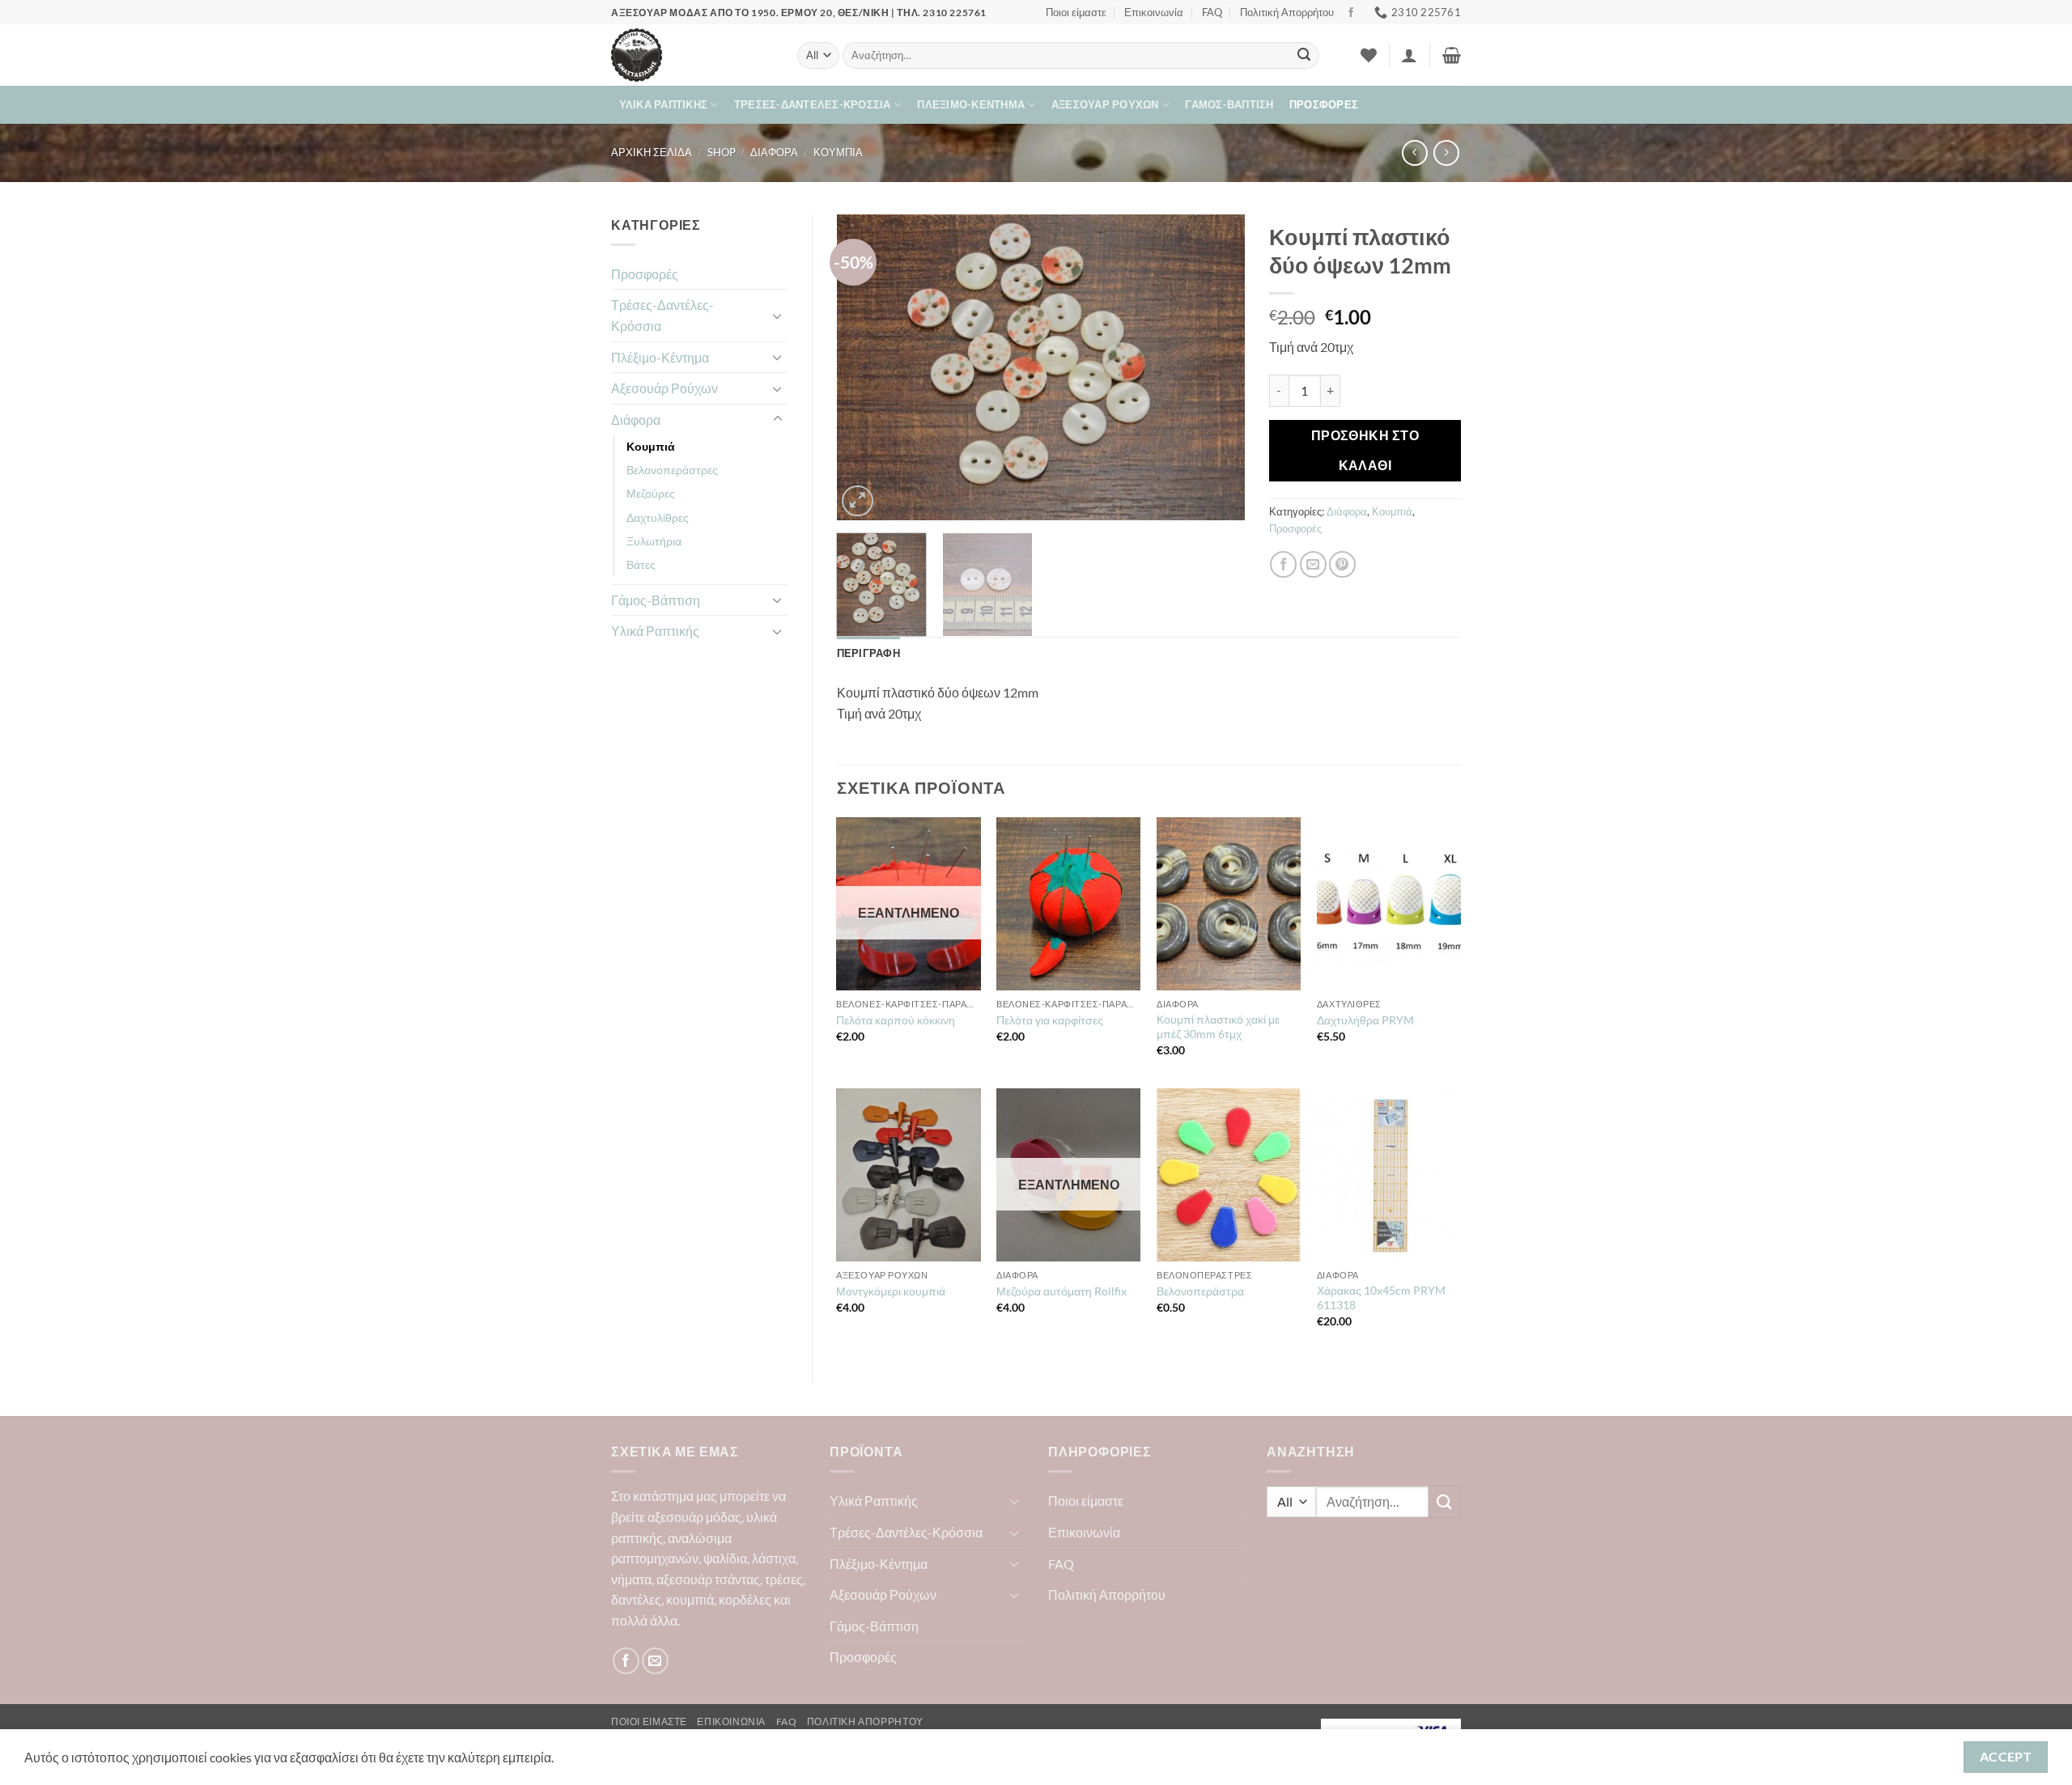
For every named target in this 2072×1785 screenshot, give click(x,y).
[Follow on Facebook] (1351, 13)
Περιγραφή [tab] (868, 653)
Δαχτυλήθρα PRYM (1365, 1020)
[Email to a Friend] (1313, 564)
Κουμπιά (838, 152)
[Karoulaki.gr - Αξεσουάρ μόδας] (692, 55)
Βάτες (641, 564)
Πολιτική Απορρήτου (1287, 12)
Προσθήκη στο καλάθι (1365, 450)
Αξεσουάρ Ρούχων (1105, 104)
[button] (1409, 55)
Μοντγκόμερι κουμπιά (891, 1291)
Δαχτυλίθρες (658, 517)
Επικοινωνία (1154, 12)
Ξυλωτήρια (654, 541)
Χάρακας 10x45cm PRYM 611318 (1381, 1298)
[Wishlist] (1369, 55)
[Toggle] (778, 316)
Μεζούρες (651, 493)
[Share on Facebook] (1283, 564)
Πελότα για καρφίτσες (1050, 1020)
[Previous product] (1446, 153)
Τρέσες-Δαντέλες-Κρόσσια (813, 104)
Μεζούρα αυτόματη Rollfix (1061, 1291)
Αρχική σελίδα (652, 152)
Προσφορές (1324, 104)
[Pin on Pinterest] (1342, 564)
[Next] (1216, 367)
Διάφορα (774, 152)
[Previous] (865, 367)
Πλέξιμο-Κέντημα (971, 104)
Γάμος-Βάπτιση (1229, 104)
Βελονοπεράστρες (672, 470)
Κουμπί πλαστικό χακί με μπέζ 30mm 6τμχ (1218, 1027)
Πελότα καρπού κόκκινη (896, 1020)
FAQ (1212, 12)
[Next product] (1414, 153)
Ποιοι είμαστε (1076, 12)
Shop (722, 152)
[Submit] (1304, 56)
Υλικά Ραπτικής (664, 104)
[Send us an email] (655, 1661)
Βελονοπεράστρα (1200, 1291)
